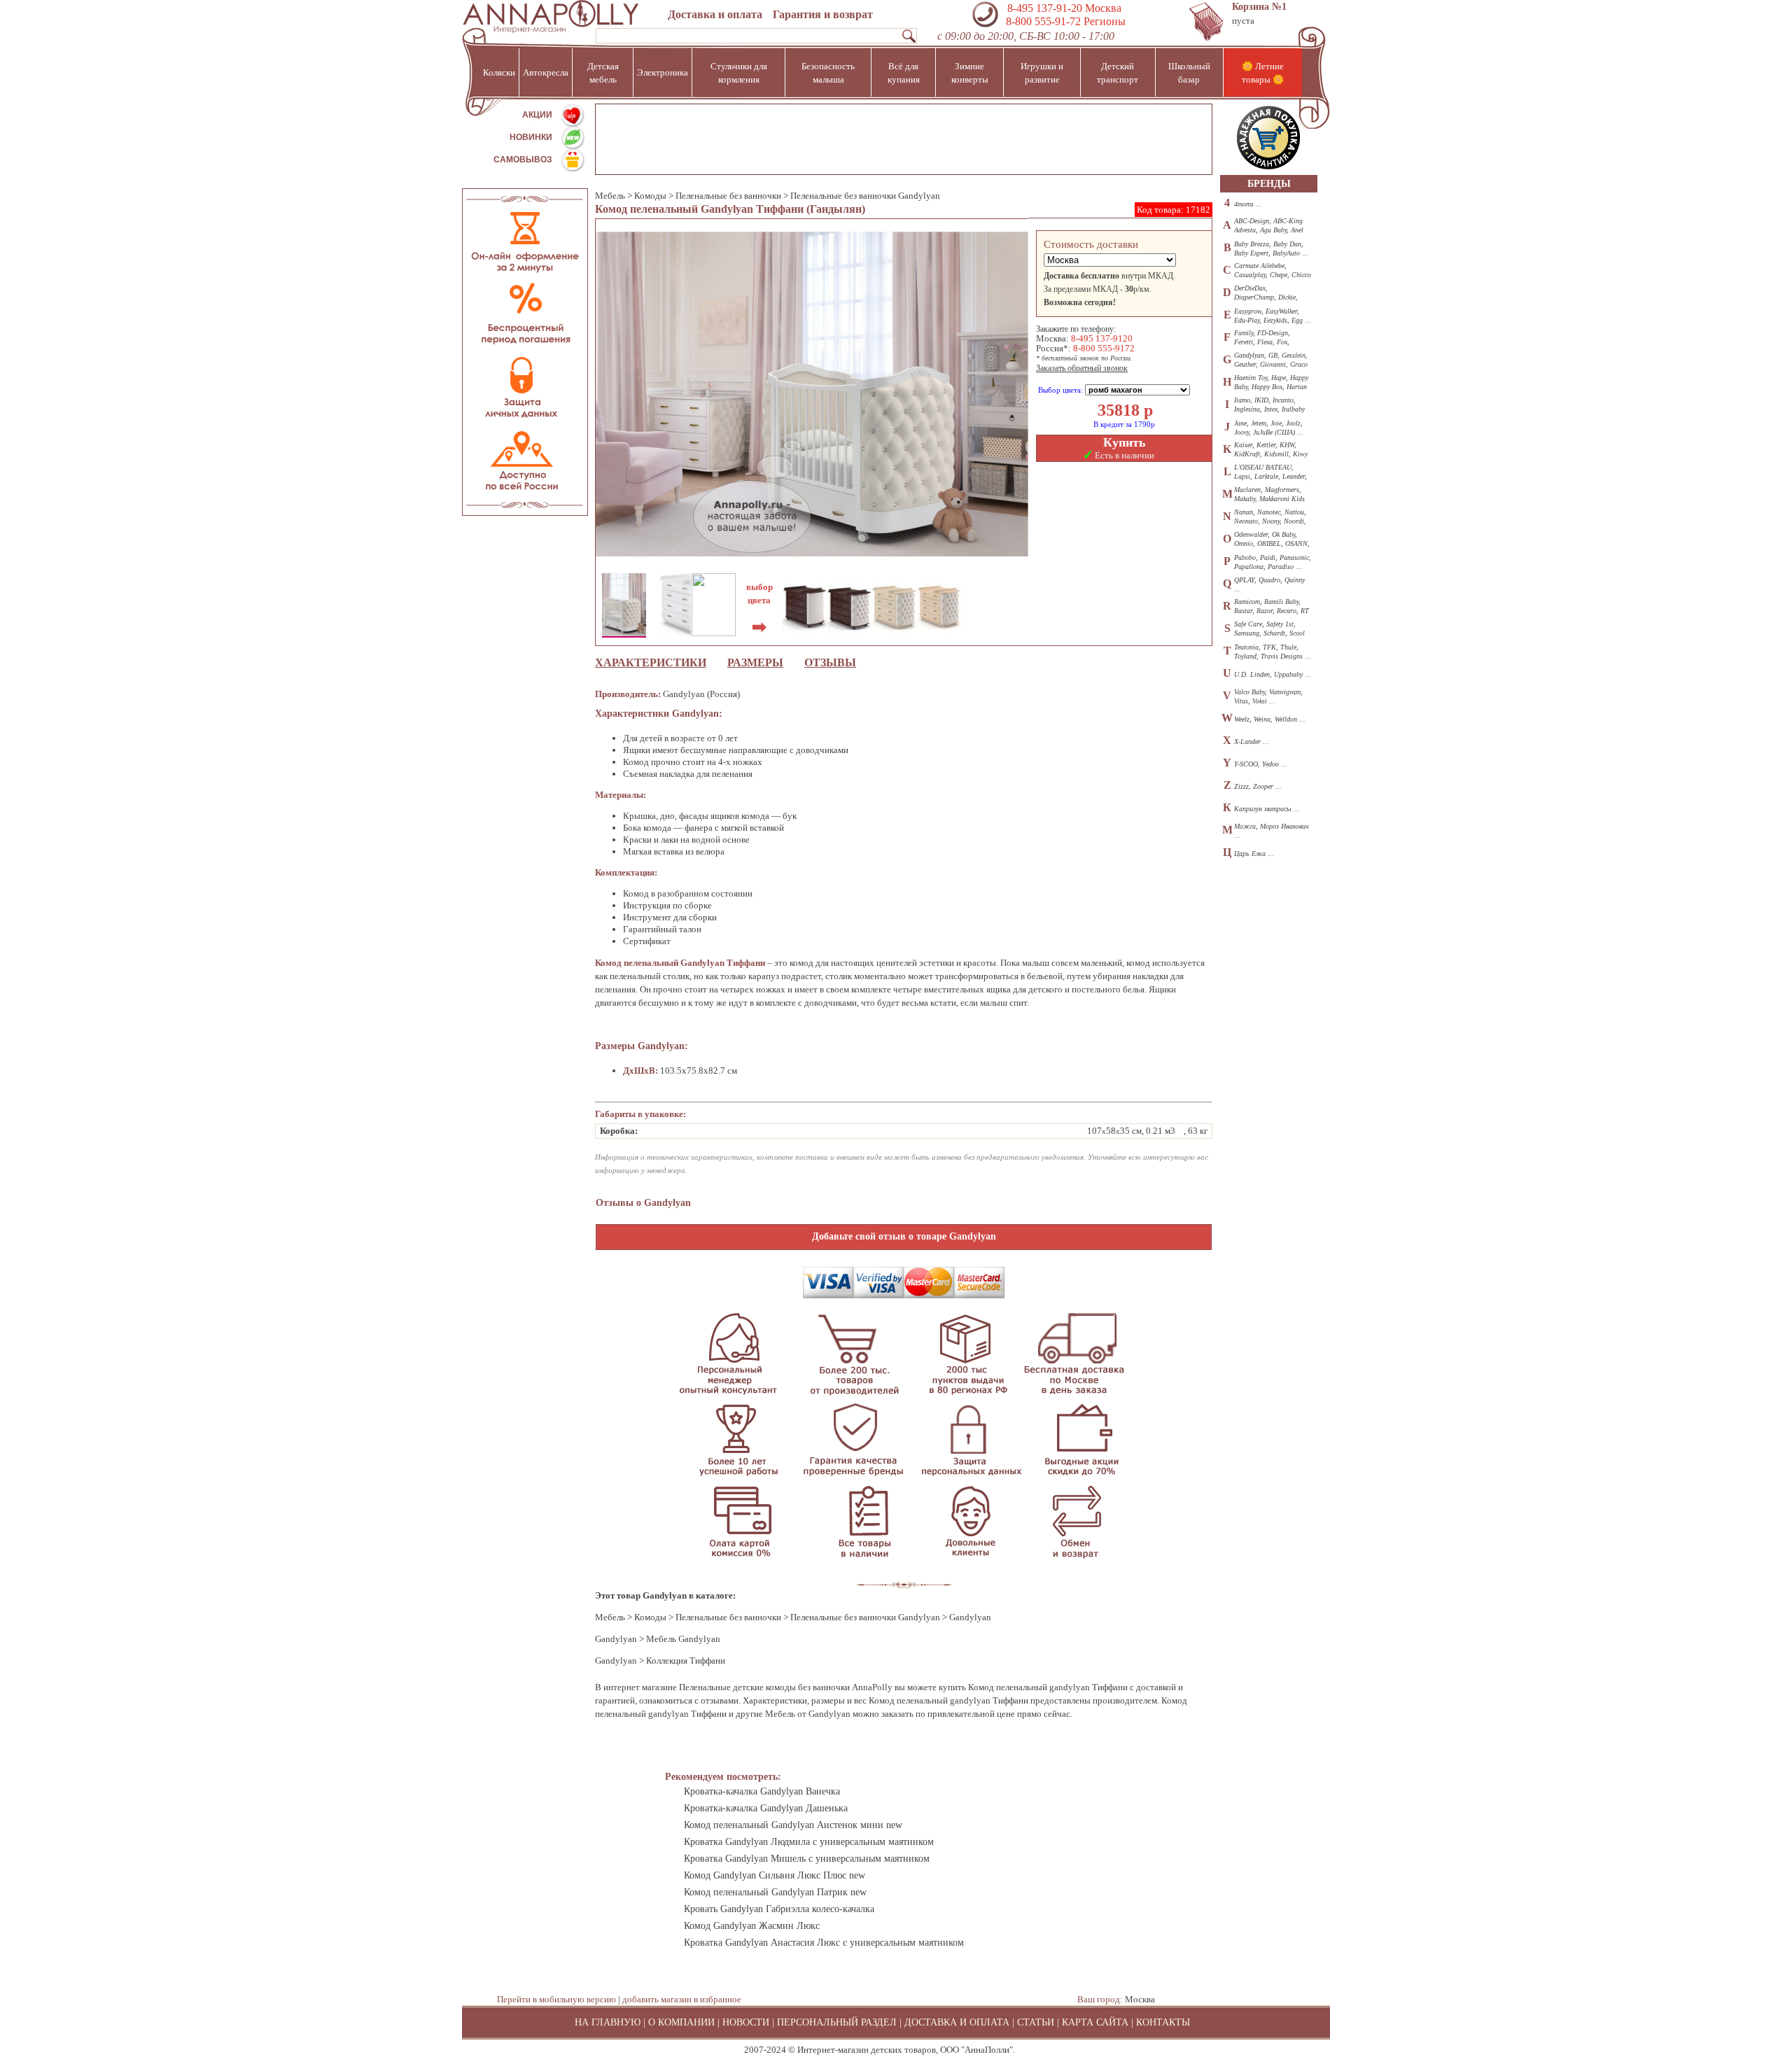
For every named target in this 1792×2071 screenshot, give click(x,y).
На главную (608, 2022)
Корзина (1259, 7)
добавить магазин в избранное (682, 1999)
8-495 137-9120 (1102, 338)
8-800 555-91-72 (1042, 21)
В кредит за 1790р (1124, 424)
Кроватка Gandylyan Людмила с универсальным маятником (809, 1842)
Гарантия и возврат (823, 14)
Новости (746, 2022)
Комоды (650, 196)
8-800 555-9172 (1104, 348)
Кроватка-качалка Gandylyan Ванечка (762, 1791)
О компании (681, 2022)
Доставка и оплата (715, 14)
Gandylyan (616, 1639)
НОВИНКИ (531, 137)
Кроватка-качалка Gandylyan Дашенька (766, 1808)
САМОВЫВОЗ (523, 160)
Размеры (755, 662)
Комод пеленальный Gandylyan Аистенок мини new (793, 1825)
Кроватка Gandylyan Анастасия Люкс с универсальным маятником (824, 1943)
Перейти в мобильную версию (556, 1999)
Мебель (610, 196)
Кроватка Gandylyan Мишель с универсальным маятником (807, 1859)
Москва (1140, 1999)
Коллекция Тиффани (686, 1661)
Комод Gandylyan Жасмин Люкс (752, 1926)
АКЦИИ (537, 115)
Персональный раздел (837, 2022)
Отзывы (830, 662)
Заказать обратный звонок (1082, 368)
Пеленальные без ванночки (728, 196)
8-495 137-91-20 (1045, 8)
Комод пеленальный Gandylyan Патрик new (775, 1892)
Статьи (1036, 2022)
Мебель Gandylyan (683, 1639)
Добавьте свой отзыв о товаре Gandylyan (904, 1236)
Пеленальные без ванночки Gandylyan (865, 196)
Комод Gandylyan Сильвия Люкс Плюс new (775, 1875)
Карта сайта (1095, 2022)
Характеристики (651, 662)
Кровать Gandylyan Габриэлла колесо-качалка (779, 1909)
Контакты (1163, 2022)
